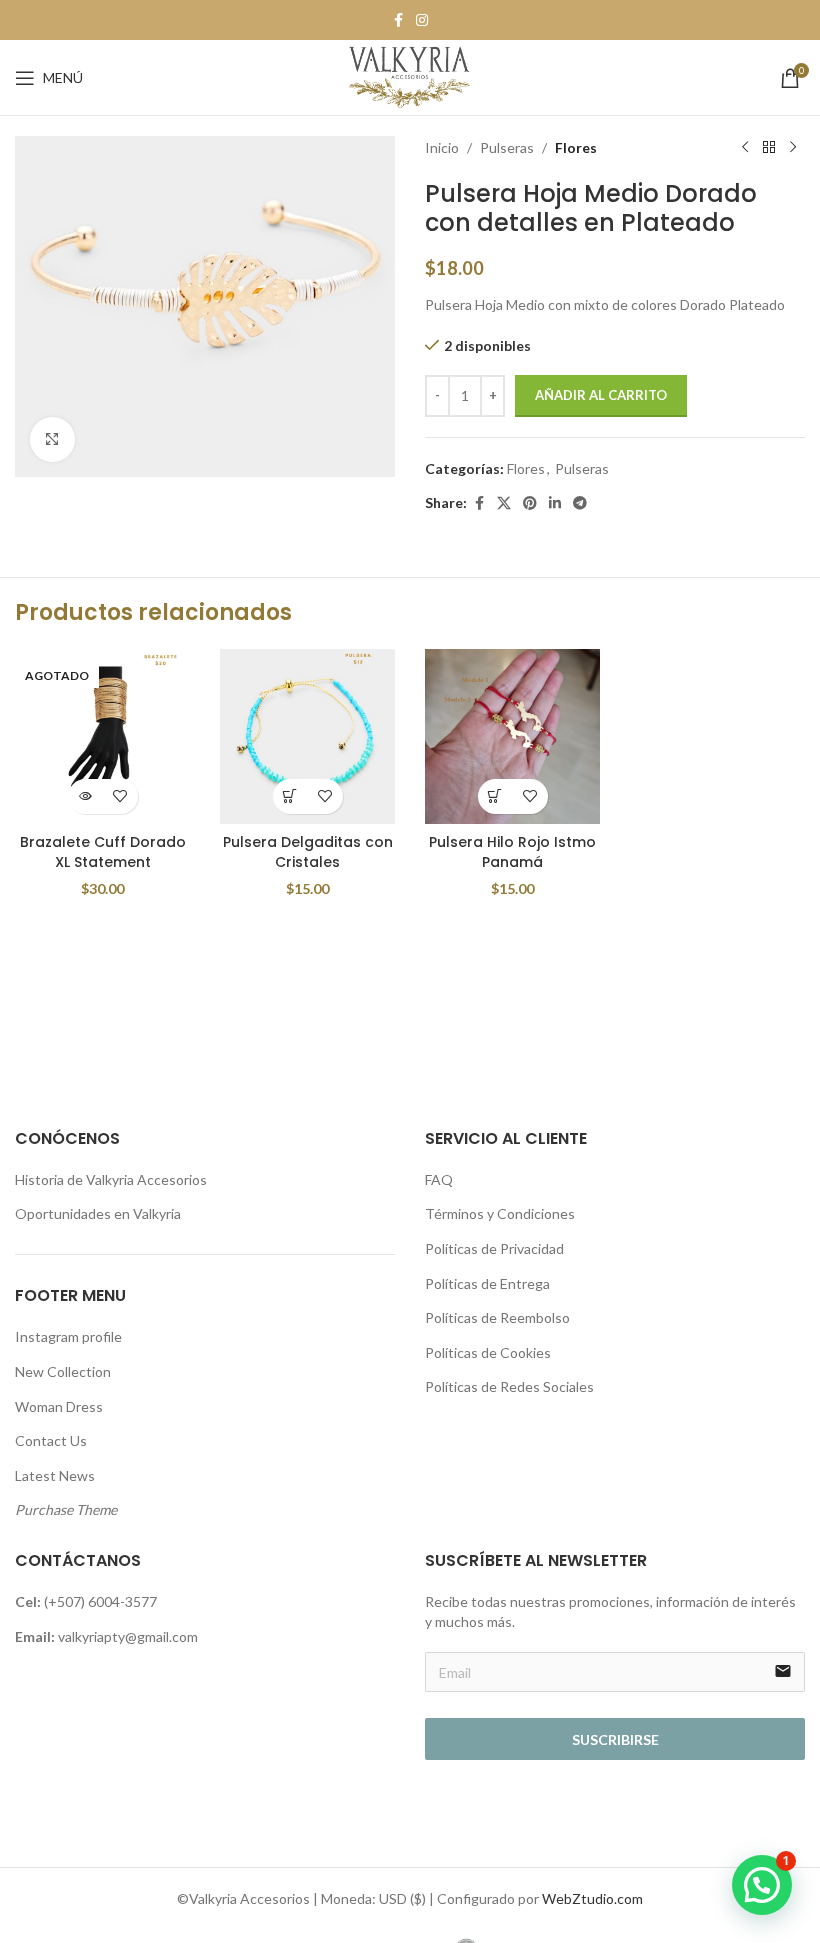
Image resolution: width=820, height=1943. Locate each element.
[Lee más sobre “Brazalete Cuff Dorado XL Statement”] (85, 796)
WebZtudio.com (592, 1898)
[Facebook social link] (398, 20)
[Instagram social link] (422, 20)
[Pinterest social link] (530, 503)
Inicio (442, 147)
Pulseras (507, 147)
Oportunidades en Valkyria (98, 1213)
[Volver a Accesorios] (769, 148)
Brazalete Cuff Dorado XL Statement (103, 852)
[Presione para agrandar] (52, 439)
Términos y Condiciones (500, 1213)
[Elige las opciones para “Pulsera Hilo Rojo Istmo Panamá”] (495, 796)
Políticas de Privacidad (494, 1248)
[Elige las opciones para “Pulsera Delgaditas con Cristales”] (290, 796)
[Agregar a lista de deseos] (120, 796)
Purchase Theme (66, 1509)
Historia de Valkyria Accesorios (111, 1179)
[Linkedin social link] (555, 503)
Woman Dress (59, 1406)
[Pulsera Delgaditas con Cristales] (307, 736)
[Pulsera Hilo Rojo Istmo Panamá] (512, 736)
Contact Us (51, 1440)
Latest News (55, 1475)
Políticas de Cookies (488, 1352)
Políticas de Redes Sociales (509, 1386)
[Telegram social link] (580, 503)
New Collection (63, 1371)
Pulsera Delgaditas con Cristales (308, 852)
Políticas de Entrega (487, 1283)
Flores (576, 147)
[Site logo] (410, 75)
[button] (762, 1885)
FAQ (439, 1179)
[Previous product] (745, 148)
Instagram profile (68, 1336)
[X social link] (504, 503)
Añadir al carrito (601, 395)
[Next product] (793, 148)
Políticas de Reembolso (497, 1317)
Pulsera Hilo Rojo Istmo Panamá (512, 852)
